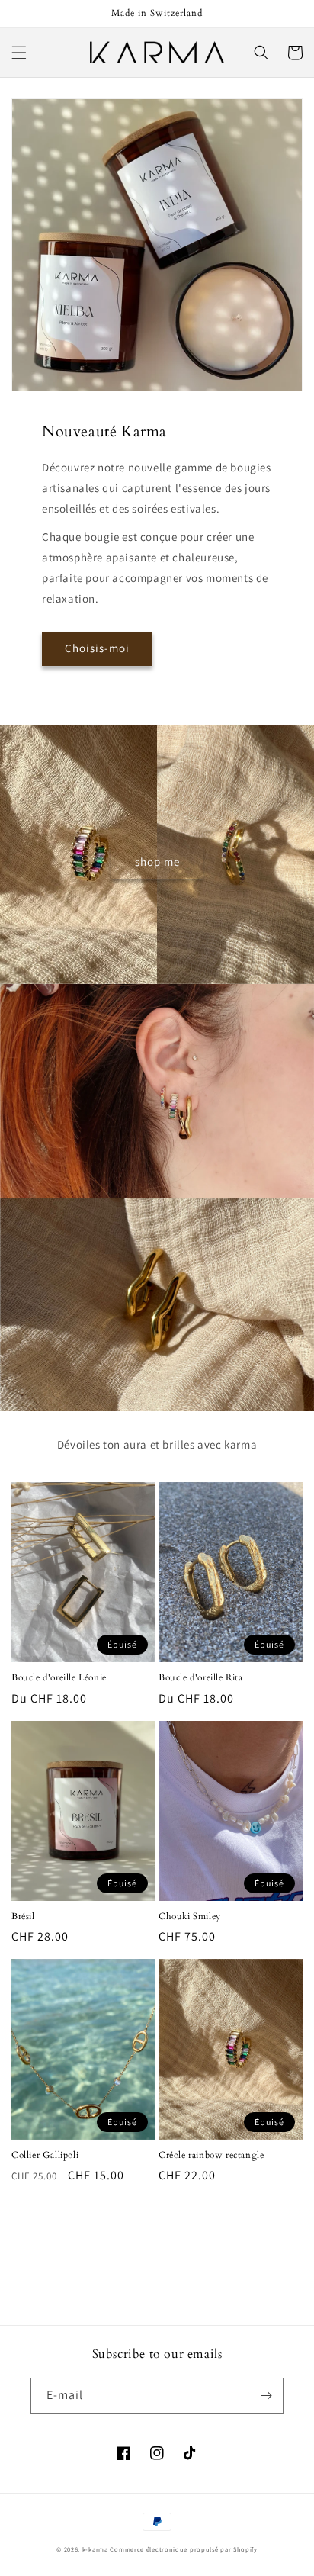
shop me (157, 862)
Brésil (23, 1917)
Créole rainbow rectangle (211, 2155)
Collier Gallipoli (45, 2155)
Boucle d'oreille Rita (201, 1678)
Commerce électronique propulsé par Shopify (183, 2549)
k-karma (95, 2549)
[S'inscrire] (266, 2396)
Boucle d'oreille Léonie (59, 1678)
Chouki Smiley (190, 1917)
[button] (19, 53)
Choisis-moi (97, 648)
